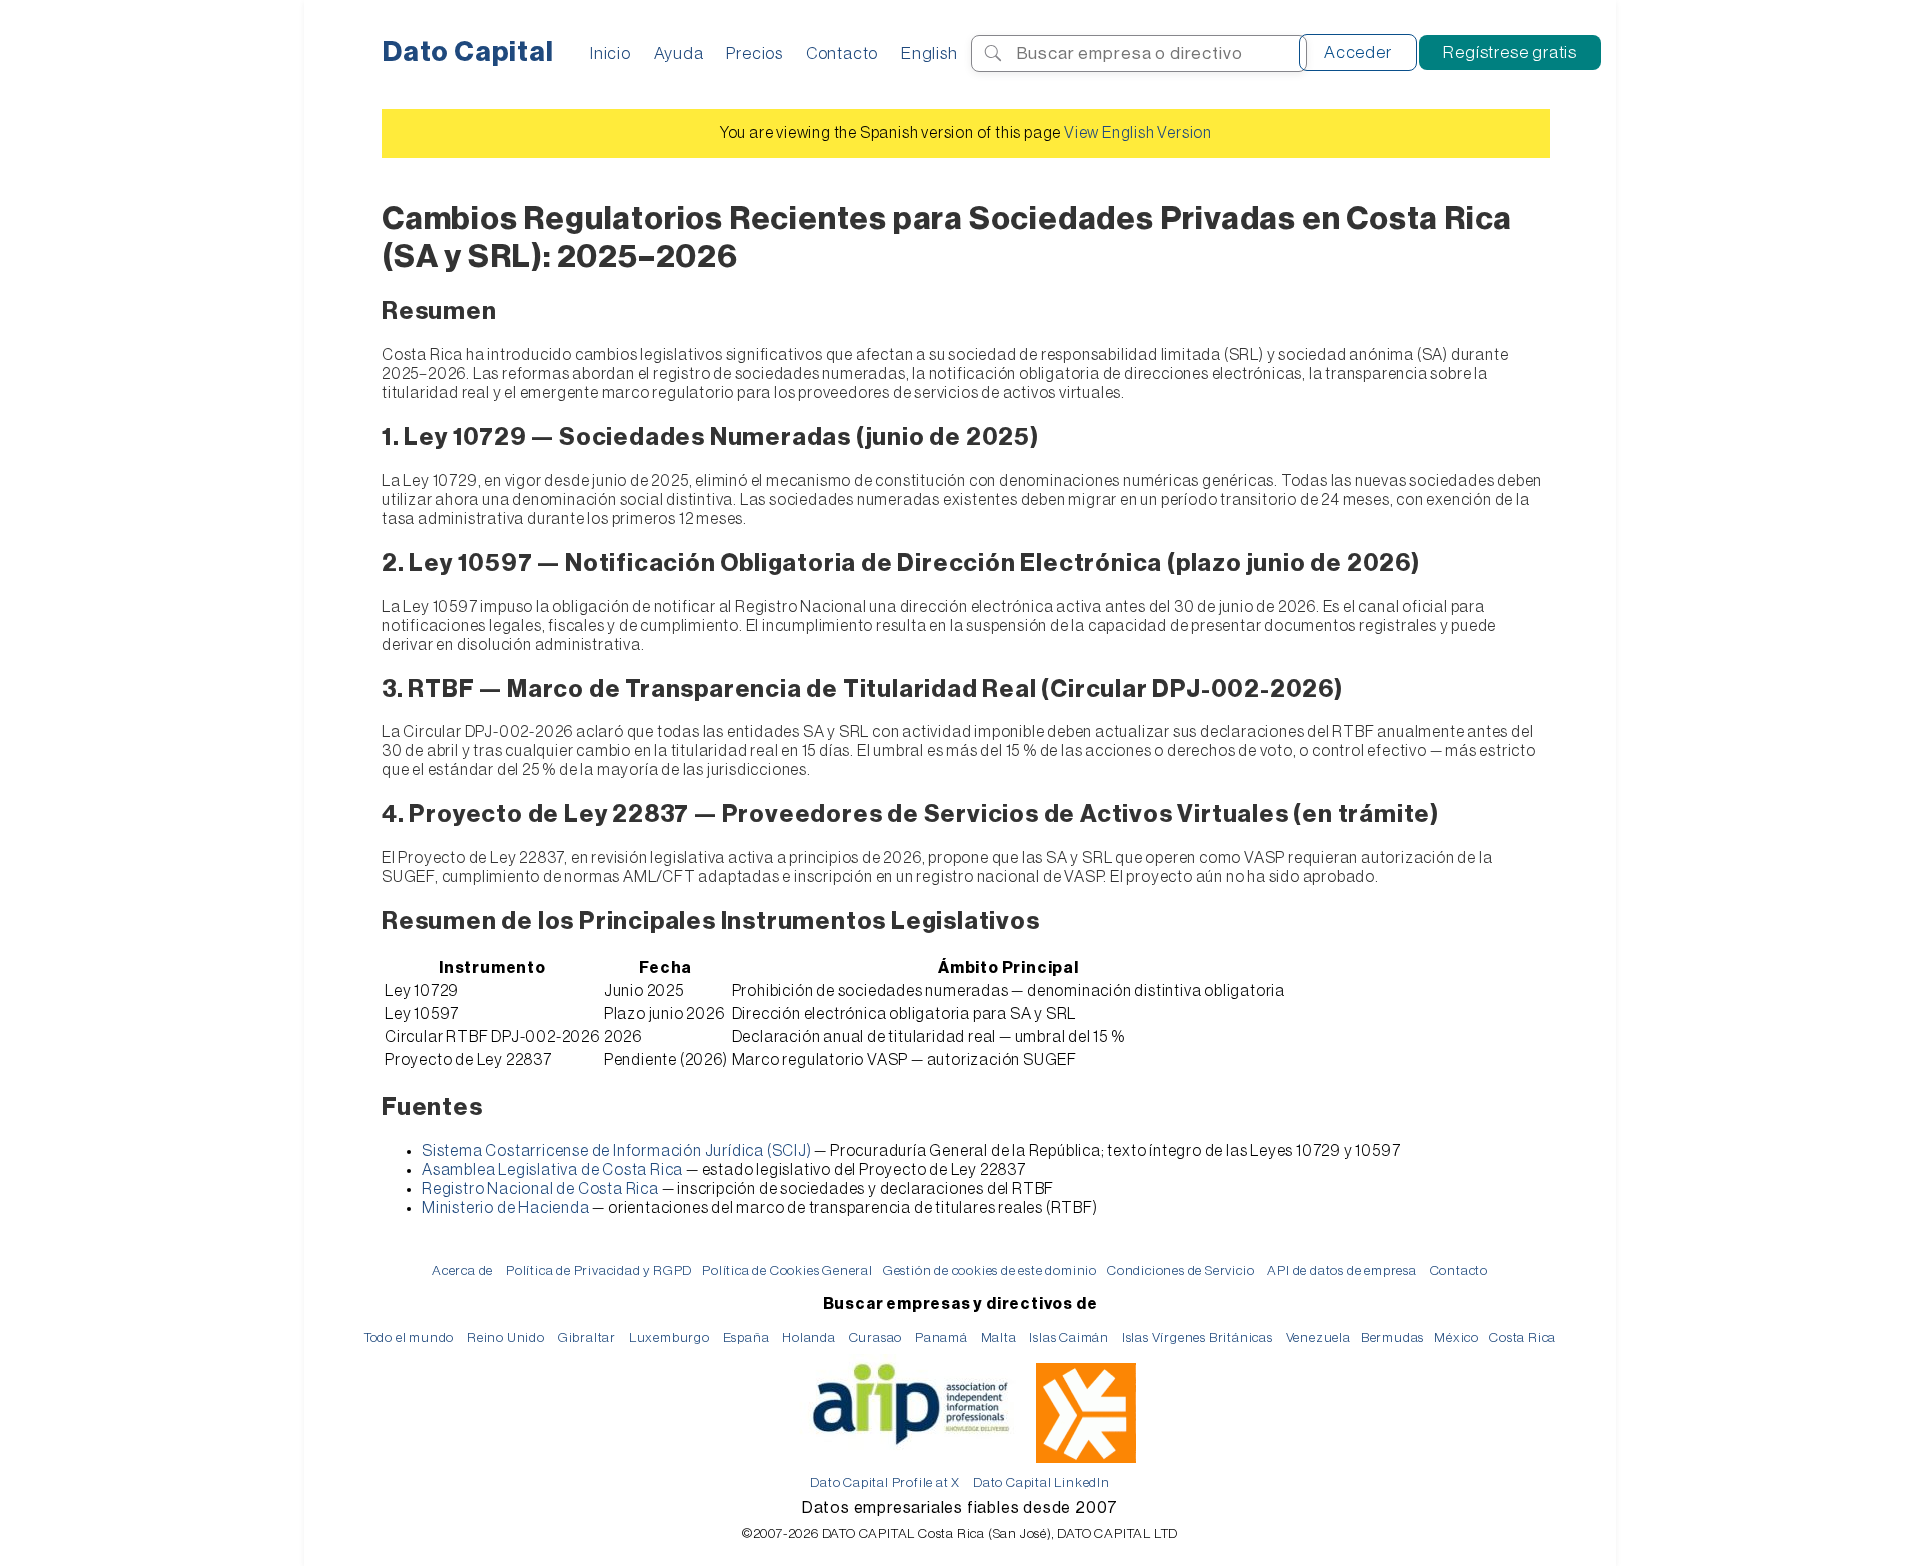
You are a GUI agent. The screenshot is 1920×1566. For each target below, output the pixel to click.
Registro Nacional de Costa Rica (540, 1189)
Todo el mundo (409, 1337)
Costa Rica (1522, 1337)
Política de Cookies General (787, 1270)
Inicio (610, 53)
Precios (754, 53)
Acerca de (462, 1270)
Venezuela (1318, 1337)
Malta (999, 1337)
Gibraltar (587, 1337)
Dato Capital (468, 52)
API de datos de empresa (1341, 1270)
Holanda (809, 1337)
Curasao (876, 1337)
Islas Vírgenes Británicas (1197, 1337)
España (746, 1337)
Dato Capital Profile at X (885, 1482)
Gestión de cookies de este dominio (990, 1270)
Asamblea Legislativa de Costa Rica (552, 1170)
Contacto (842, 53)
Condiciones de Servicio (1180, 1270)
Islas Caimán (1069, 1337)
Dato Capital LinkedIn (1041, 1482)
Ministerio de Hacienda (506, 1208)
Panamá (941, 1337)
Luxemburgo (669, 1337)
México (1456, 1337)
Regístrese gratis (1510, 52)
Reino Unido (506, 1337)
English (929, 53)
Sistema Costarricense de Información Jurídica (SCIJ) (617, 1151)
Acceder (1358, 52)
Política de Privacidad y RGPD (599, 1270)
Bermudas (1392, 1337)
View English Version (1138, 133)
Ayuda (679, 53)
